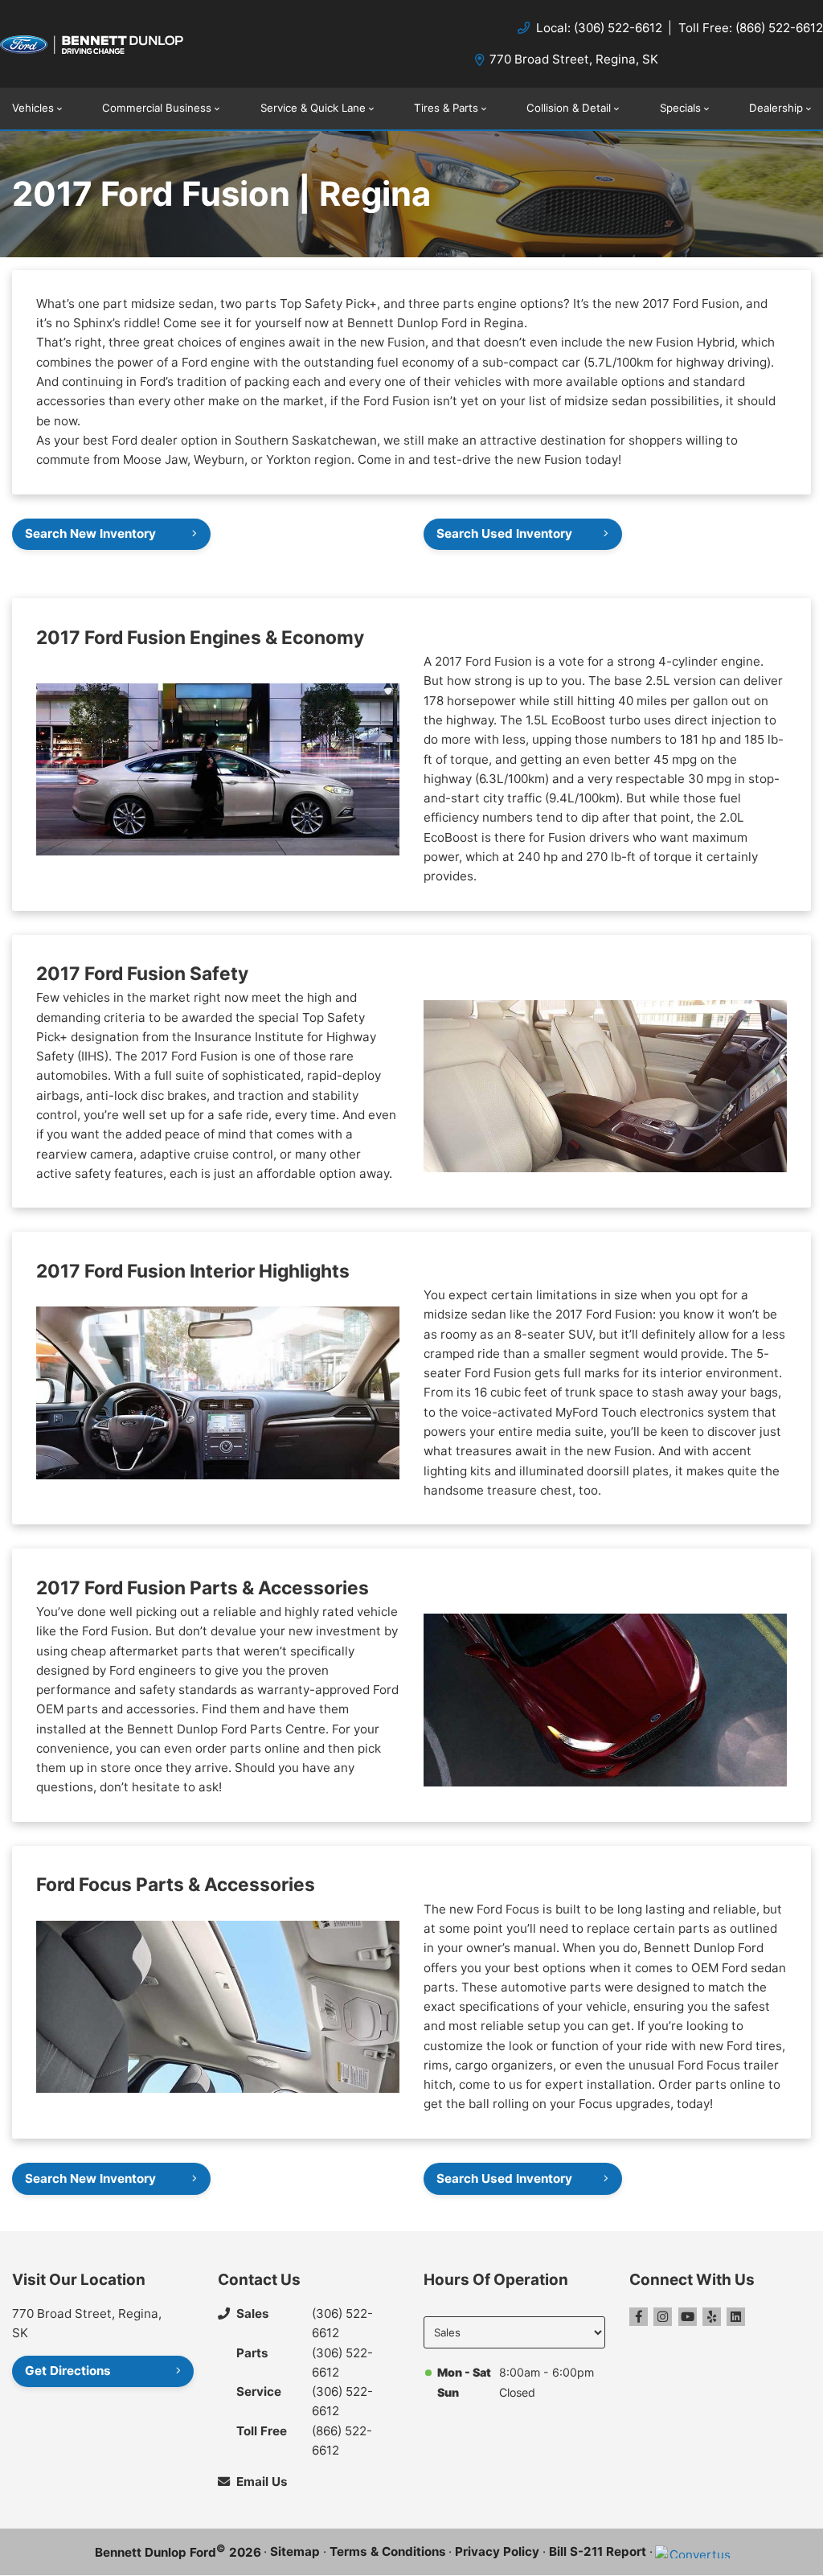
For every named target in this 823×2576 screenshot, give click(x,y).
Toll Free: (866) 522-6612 (751, 28)
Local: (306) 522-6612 (599, 28)
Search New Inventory (90, 533)
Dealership (776, 108)
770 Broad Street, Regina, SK (574, 59)
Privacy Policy (497, 2551)
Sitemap (295, 2551)
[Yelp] (712, 2317)
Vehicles (33, 108)
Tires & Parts (446, 108)
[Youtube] (688, 2317)
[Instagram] (663, 2317)
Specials (680, 108)
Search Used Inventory (504, 533)
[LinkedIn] (736, 2317)
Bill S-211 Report (598, 2551)
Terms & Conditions (388, 2551)
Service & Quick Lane (313, 108)
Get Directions (68, 2371)
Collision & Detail (569, 108)
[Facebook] (639, 2317)
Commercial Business (157, 108)
